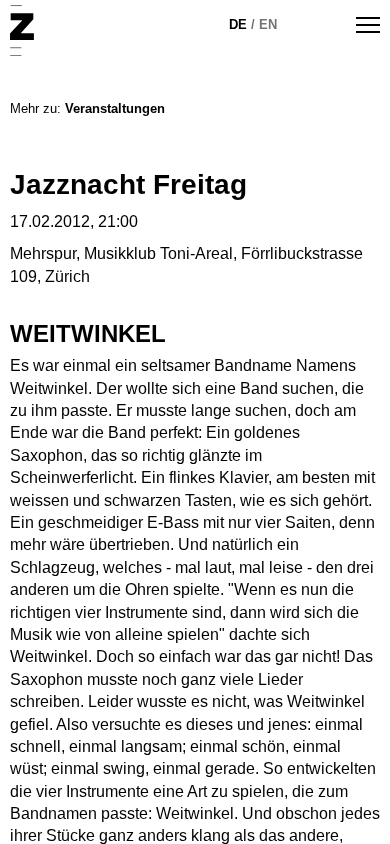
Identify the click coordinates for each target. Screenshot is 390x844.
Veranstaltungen (115, 108)
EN (268, 24)
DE (238, 24)
